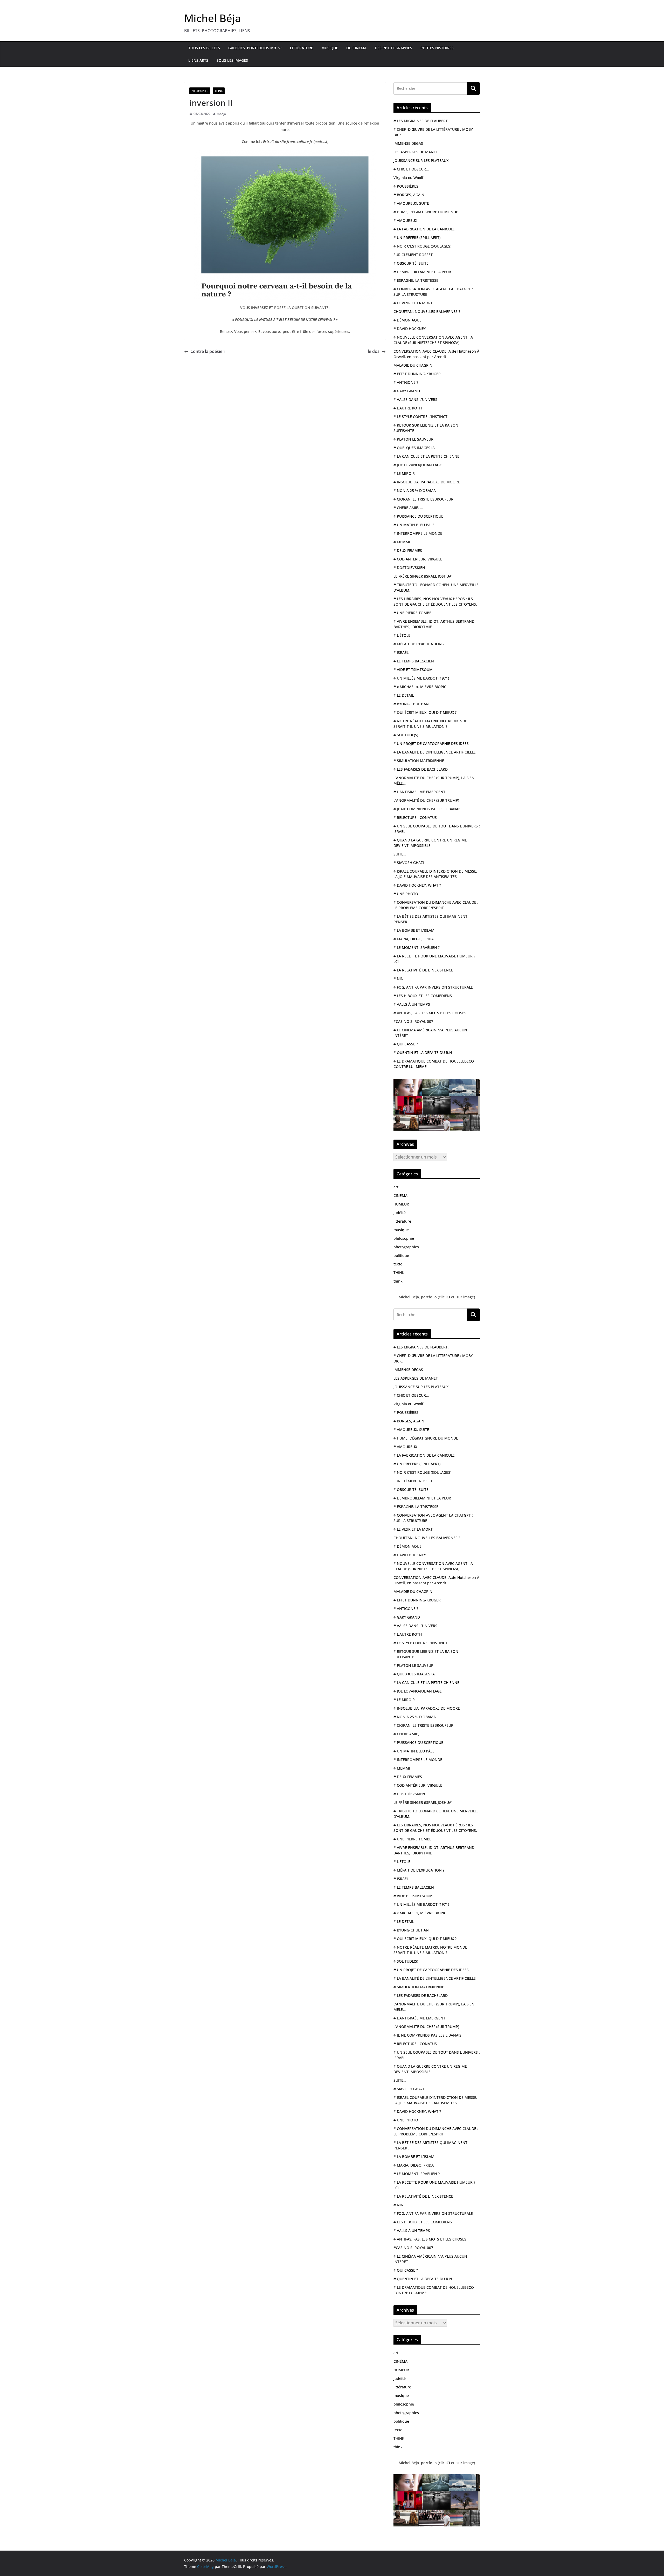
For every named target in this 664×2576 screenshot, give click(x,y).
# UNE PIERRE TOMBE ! (413, 613)
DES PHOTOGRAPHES (393, 48)
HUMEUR (401, 1204)
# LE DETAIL (404, 695)
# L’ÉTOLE (402, 635)
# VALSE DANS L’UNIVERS (415, 399)
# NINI (399, 979)
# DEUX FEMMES (408, 550)
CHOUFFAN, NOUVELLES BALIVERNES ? (427, 311)
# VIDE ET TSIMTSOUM (413, 670)
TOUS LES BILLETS (204, 48)
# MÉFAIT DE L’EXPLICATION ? (419, 644)
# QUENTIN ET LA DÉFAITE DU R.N (423, 1053)
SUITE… (400, 854)
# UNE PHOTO (406, 894)
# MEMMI (402, 542)
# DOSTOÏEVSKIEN (409, 568)
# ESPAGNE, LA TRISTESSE (416, 280)
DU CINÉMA (356, 48)
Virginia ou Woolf (408, 178)
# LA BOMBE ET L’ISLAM (414, 930)
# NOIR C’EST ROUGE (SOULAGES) (422, 246)
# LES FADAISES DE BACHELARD (421, 769)
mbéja (221, 114)
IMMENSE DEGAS (408, 143)
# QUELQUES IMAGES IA (414, 448)
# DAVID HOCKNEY (410, 329)
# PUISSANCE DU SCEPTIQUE (418, 516)
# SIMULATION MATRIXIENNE (419, 761)
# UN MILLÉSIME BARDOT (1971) (421, 678)
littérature (402, 1221)
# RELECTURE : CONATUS (415, 817)
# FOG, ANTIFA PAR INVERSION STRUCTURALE (433, 987)
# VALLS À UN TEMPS (412, 1004)
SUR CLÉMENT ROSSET (413, 255)
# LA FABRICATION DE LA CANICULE (424, 229)
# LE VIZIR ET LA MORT (413, 303)
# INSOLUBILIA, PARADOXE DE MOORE (427, 482)
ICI (448, 1297)
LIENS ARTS (198, 60)
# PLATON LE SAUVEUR (413, 439)
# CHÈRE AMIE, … (408, 508)
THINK (219, 91)
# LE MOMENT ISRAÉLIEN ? (417, 947)
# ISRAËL (401, 652)
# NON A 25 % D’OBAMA (415, 491)
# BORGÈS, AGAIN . (410, 195)
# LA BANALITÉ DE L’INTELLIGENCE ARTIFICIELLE (435, 752)
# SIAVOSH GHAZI (409, 863)
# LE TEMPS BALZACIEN (414, 661)
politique (401, 1255)
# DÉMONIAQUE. (408, 320)
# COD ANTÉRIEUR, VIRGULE (418, 559)
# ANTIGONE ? (406, 382)
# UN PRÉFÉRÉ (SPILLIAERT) (417, 238)
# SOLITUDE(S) (406, 735)
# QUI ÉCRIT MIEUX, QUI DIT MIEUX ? (425, 712)
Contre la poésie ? (208, 351)
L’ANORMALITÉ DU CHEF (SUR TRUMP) (426, 800)
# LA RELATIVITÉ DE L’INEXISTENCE (423, 970)
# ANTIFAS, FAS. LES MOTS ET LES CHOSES (430, 1013)
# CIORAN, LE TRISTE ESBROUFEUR (423, 499)
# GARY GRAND (407, 391)
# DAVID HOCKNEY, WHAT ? (417, 885)
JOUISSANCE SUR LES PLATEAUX (421, 160)
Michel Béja (213, 18)
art (396, 1187)
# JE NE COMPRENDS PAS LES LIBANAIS (427, 809)
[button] (279, 48)
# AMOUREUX (405, 220)
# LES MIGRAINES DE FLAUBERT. (421, 121)
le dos (374, 351)
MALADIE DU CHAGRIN (413, 365)
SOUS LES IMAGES (232, 60)
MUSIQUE (330, 48)
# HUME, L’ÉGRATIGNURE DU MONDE (426, 212)
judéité (400, 1213)
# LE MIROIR (404, 473)
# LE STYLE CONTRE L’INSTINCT (420, 417)
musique (401, 1230)
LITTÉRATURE (302, 48)
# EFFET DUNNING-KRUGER (417, 374)
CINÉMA (400, 1195)
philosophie (200, 91)
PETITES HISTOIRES (437, 48)
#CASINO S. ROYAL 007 (413, 1021)
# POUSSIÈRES (406, 186)
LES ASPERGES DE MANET (416, 152)
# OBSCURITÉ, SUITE (411, 263)
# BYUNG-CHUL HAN (411, 704)
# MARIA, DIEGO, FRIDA (414, 939)
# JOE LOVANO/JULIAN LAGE (418, 465)
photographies (406, 1247)
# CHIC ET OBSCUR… (411, 169)
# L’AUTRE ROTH (408, 408)
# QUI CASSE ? (406, 1044)
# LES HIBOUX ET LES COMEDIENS (423, 996)
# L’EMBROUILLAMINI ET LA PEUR (422, 272)
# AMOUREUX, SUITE (411, 203)
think (398, 1281)
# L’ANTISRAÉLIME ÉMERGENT (419, 792)
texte (398, 1264)
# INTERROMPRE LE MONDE (418, 533)
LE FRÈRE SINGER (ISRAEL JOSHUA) (423, 576)
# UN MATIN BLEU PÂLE (414, 525)
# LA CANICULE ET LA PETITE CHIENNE (426, 456)
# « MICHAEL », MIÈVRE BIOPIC (420, 687)
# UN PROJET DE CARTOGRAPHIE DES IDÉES (431, 744)
